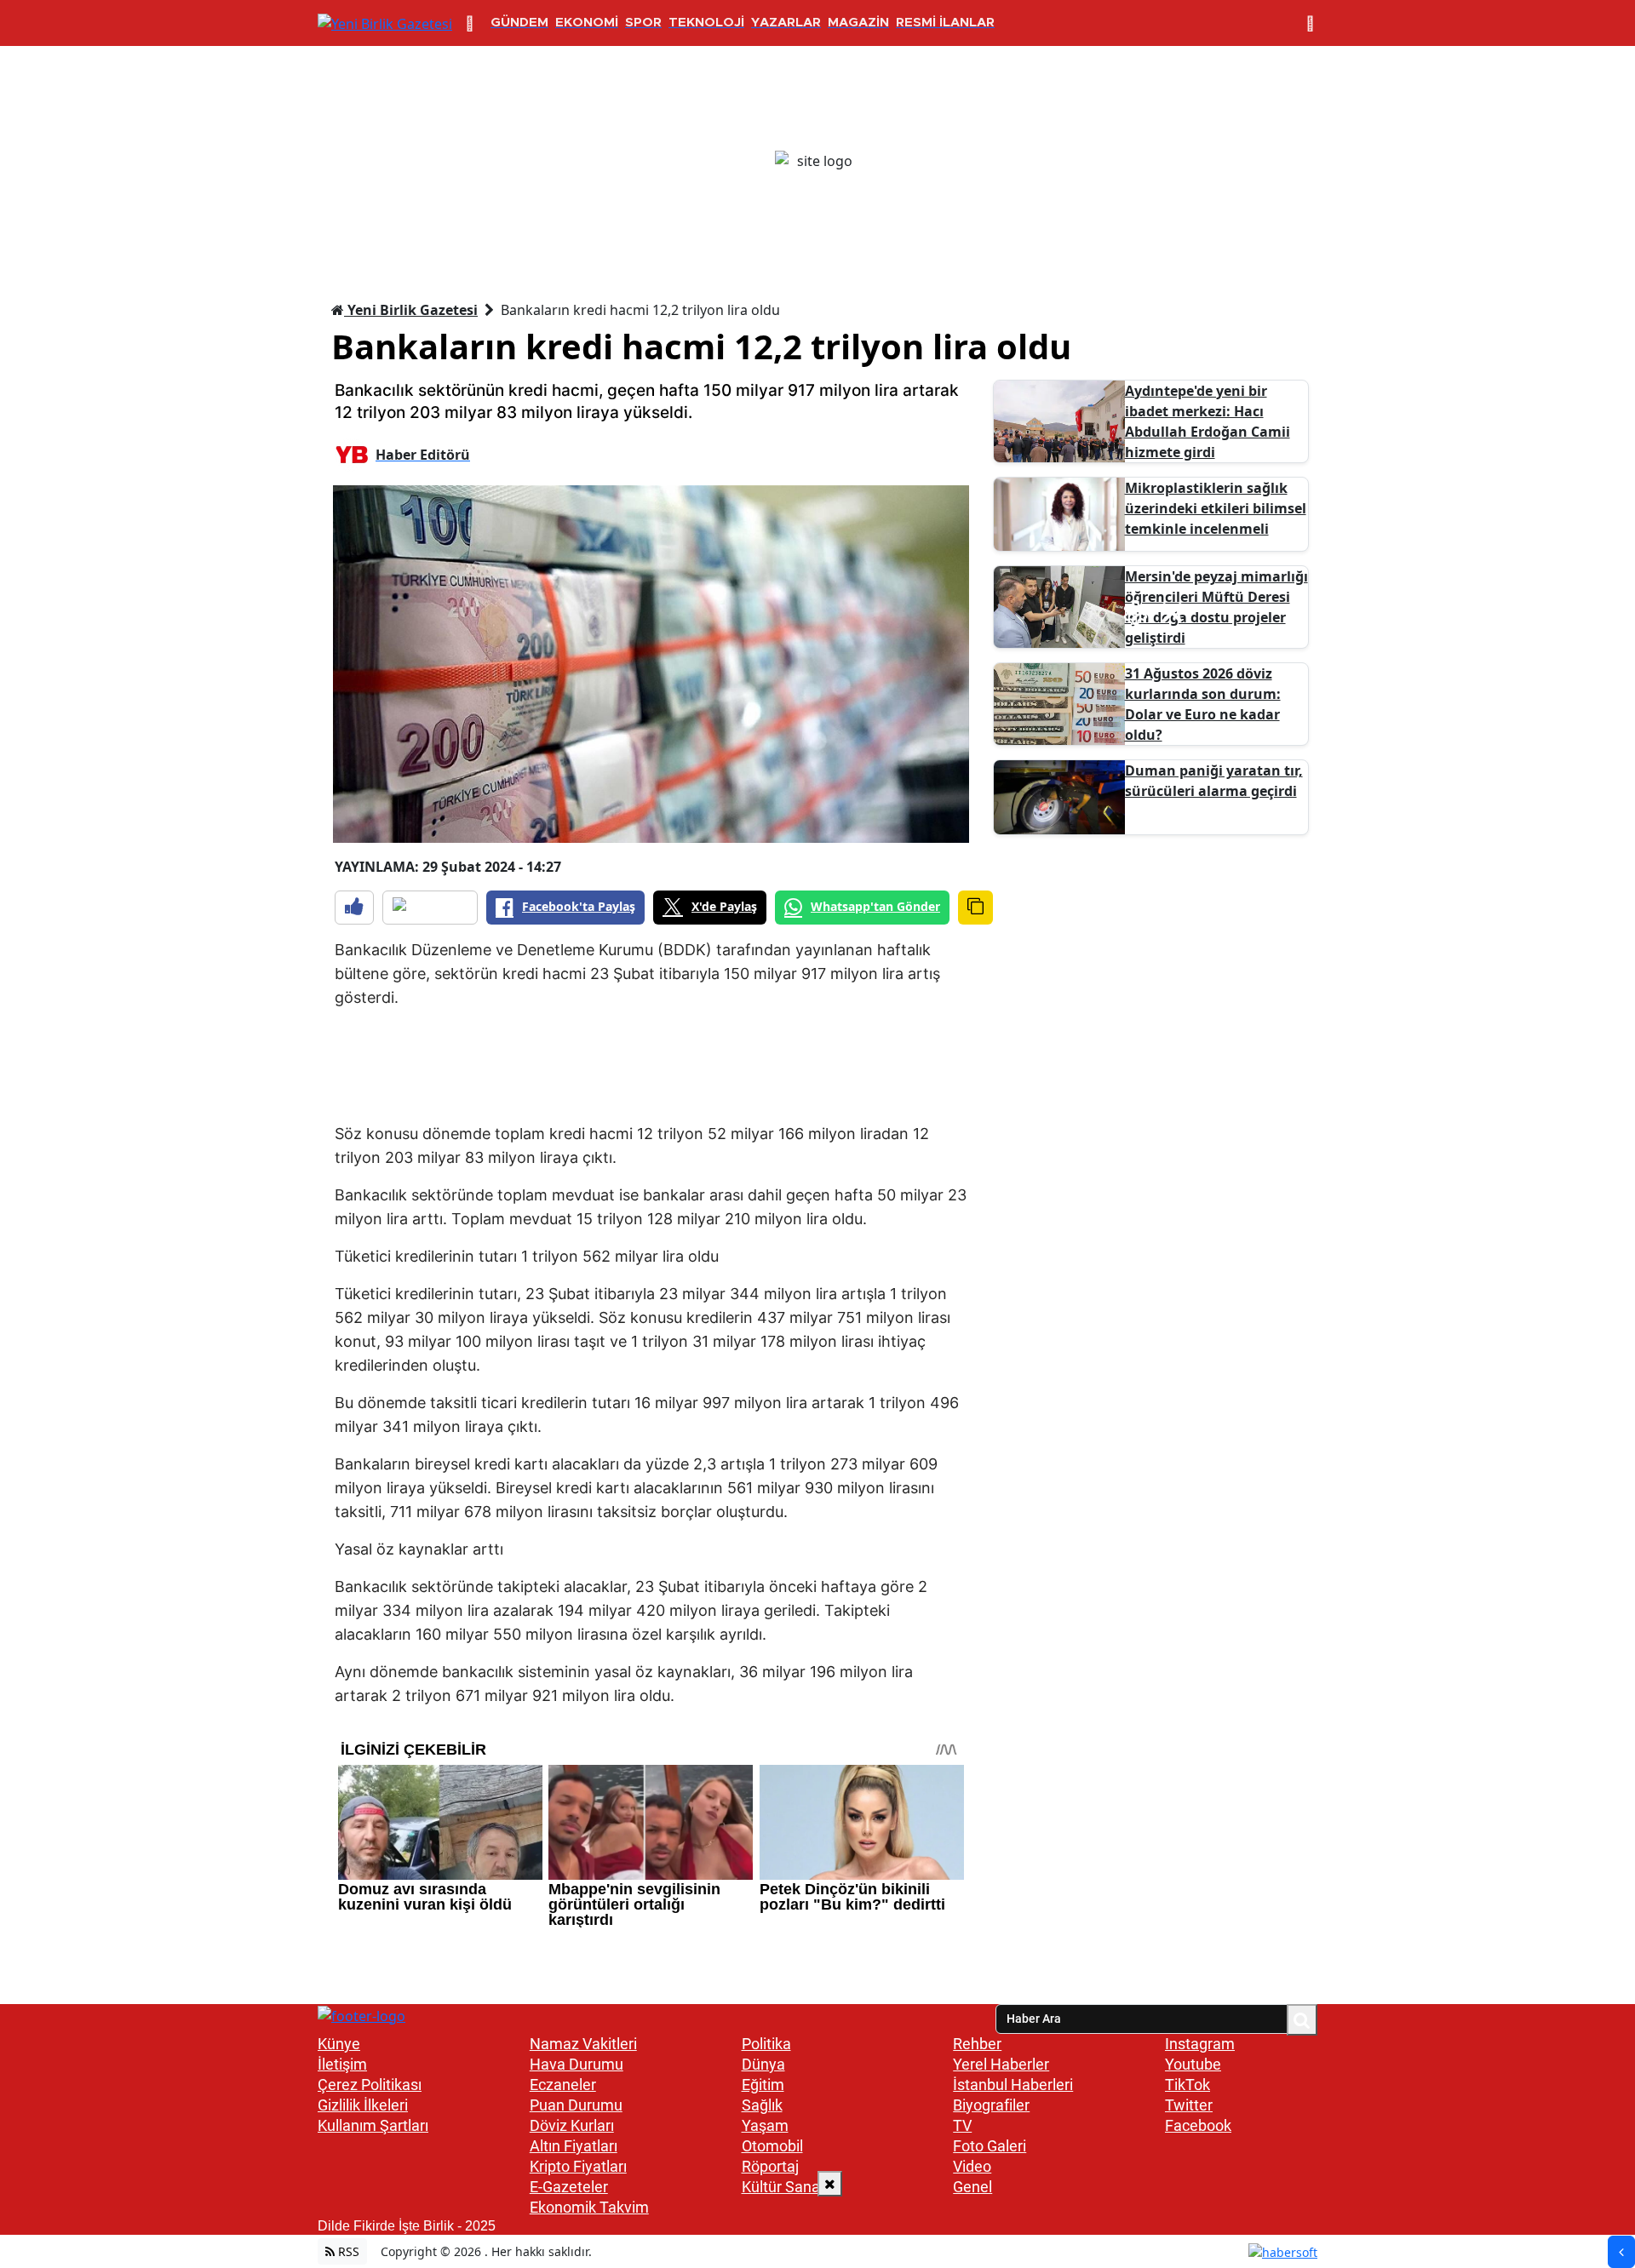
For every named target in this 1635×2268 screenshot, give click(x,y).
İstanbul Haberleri (1013, 2085)
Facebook (1198, 2125)
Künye (339, 2044)
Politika (766, 2044)
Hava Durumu (577, 2064)
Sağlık (762, 2105)
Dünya (763, 2064)
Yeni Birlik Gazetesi (411, 310)
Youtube (1193, 2064)
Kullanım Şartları (373, 2125)
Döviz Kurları (572, 2125)
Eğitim (763, 2085)
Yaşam (765, 2125)
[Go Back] (1621, 2252)
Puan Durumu (576, 2105)
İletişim (342, 2064)
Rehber (977, 2044)
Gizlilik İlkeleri (363, 2105)
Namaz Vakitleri (583, 2044)
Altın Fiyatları (574, 2146)
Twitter (1189, 2105)
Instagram (1200, 2044)
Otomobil (772, 2146)
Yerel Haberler (1001, 2064)
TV (962, 2125)
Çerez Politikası (370, 2085)
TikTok (1188, 2085)
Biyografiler (991, 2105)
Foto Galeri (990, 2146)
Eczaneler (563, 2085)
